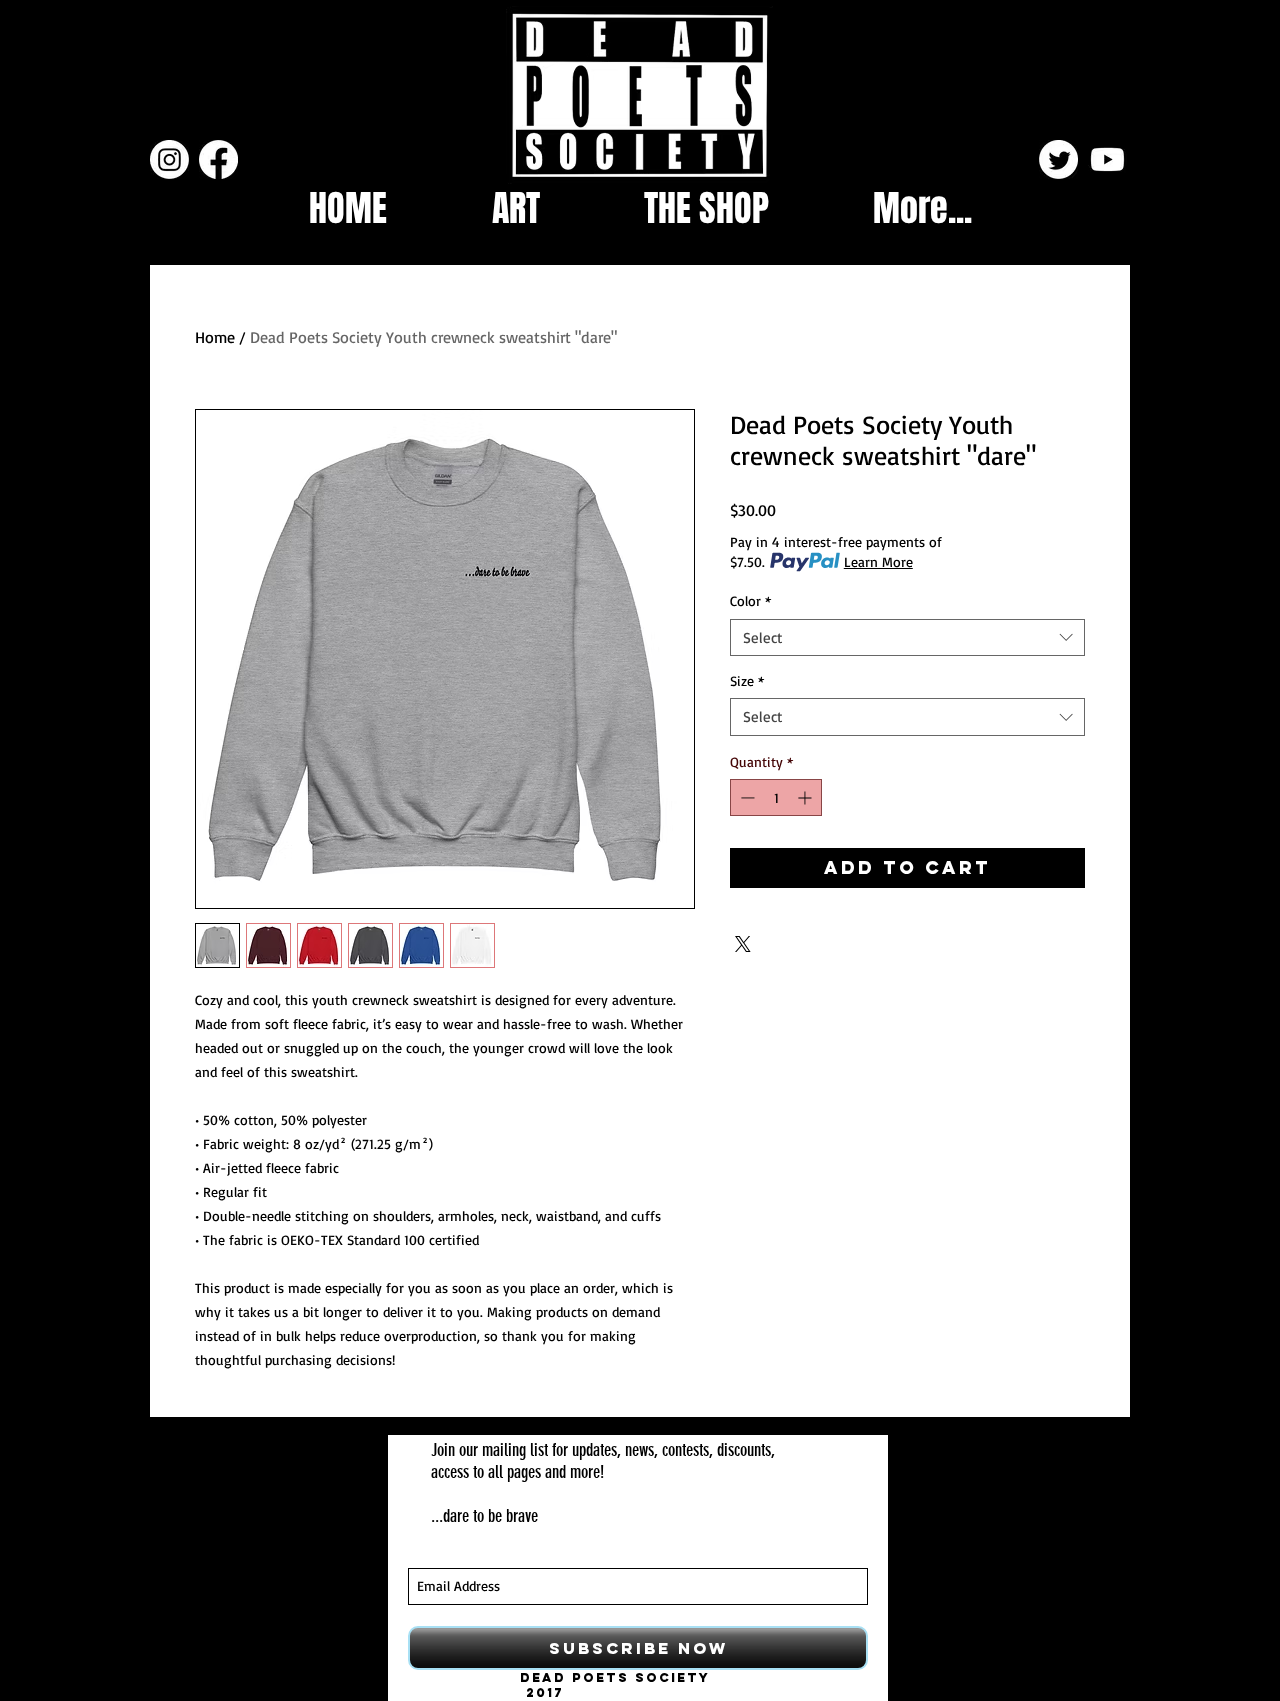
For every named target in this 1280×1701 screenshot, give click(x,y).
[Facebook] (218, 159)
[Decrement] (745, 797)
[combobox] (907, 638)
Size (747, 680)
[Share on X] (743, 944)
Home (215, 337)
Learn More (878, 561)
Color (750, 600)
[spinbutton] (776, 797)
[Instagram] (169, 159)
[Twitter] (1058, 159)
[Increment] (806, 797)
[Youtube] (1107, 159)
